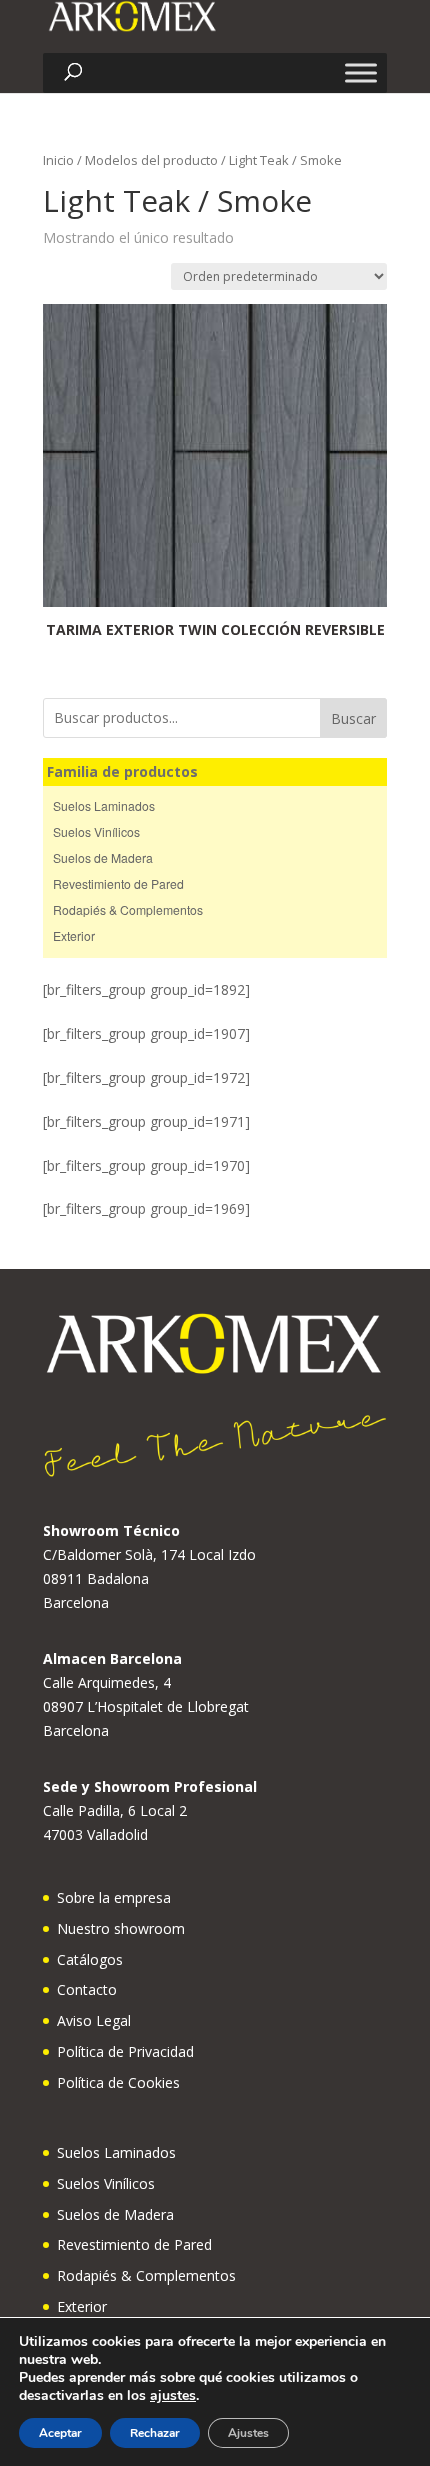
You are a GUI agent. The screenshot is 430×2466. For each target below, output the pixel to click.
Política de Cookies (118, 2082)
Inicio (58, 160)
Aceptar (60, 2433)
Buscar (353, 718)
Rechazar (155, 2433)
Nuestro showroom (121, 1928)
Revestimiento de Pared (118, 883)
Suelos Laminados (104, 805)
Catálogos (90, 1959)
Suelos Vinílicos (96, 831)
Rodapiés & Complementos (128, 909)
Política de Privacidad (125, 2051)
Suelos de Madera (103, 857)
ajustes (173, 2396)
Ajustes (248, 2433)
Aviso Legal (94, 2020)
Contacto (87, 1989)
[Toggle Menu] (361, 72)
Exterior (74, 935)
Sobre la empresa (114, 1897)
